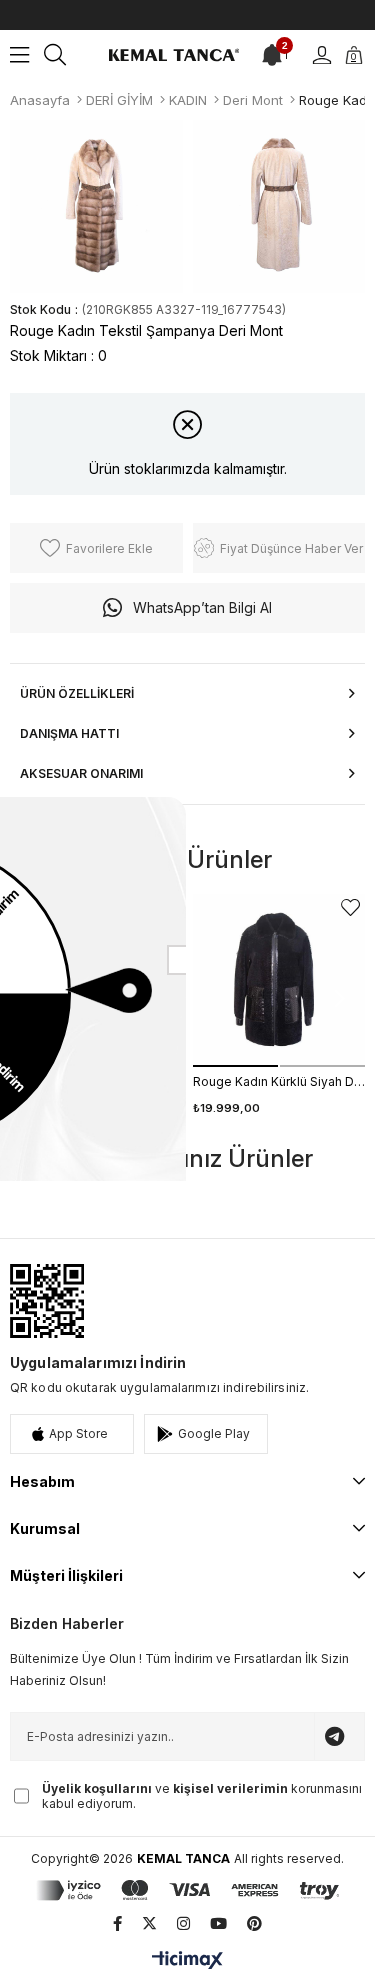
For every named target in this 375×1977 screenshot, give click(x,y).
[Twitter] (149, 1923)
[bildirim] (272, 55)
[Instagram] (183, 1923)
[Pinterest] (254, 1923)
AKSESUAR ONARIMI (81, 773)
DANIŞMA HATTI (69, 733)
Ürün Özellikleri (77, 693)
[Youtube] (218, 1923)
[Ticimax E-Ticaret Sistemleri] (187, 1961)
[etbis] (47, 1301)
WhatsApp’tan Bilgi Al (202, 607)
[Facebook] (117, 1923)
